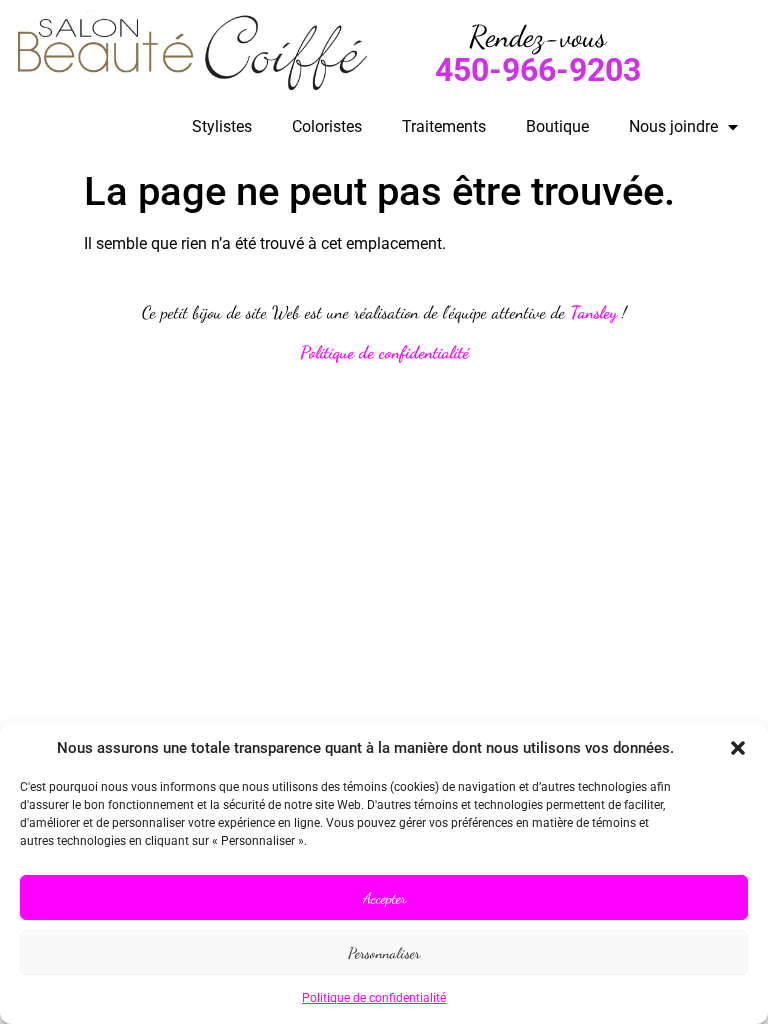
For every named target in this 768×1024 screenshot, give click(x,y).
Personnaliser (384, 953)
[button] (738, 748)
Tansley (593, 312)
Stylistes (222, 126)
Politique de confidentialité (374, 998)
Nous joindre (673, 126)
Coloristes (327, 126)
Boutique (557, 126)
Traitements (444, 126)
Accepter (384, 898)
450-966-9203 (538, 70)
